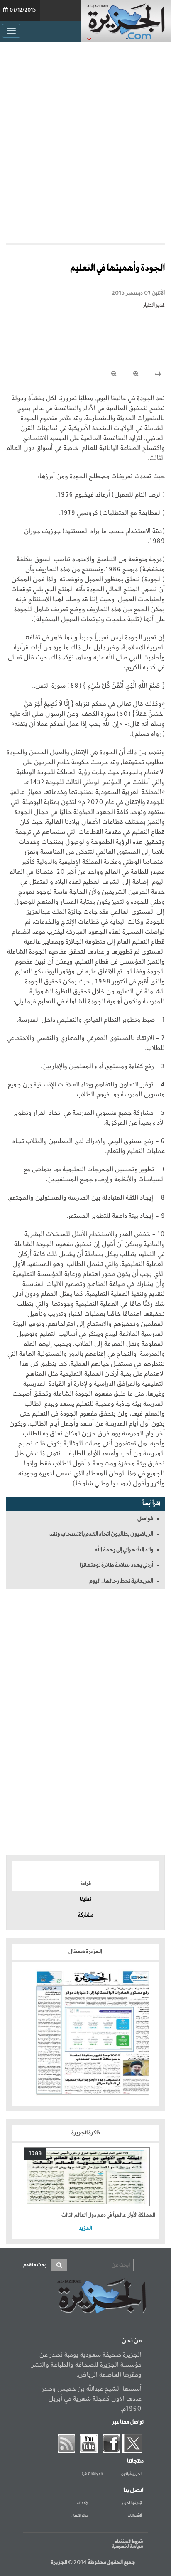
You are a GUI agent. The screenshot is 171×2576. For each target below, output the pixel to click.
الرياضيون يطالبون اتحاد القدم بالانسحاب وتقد (101, 1534)
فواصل (145, 1519)
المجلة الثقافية (92, 2474)
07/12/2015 (23, 10)
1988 (35, 2154)
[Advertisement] (85, 140)
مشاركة (86, 1915)
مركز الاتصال (79, 2516)
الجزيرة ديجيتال (86, 1952)
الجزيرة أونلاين (132, 2474)
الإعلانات (82, 2503)
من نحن (132, 2341)
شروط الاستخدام (129, 2542)
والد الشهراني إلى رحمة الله (124, 1550)
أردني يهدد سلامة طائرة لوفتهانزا (116, 1565)
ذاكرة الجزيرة (86, 2133)
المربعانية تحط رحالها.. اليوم (121, 1581)
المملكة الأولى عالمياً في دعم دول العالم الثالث (108, 2215)
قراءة (86, 1884)
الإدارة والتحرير (132, 2503)
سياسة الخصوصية (127, 2547)
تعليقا (85, 1900)
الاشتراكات (135, 2516)
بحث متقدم (35, 2265)
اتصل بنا (133, 2490)
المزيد (85, 2228)
